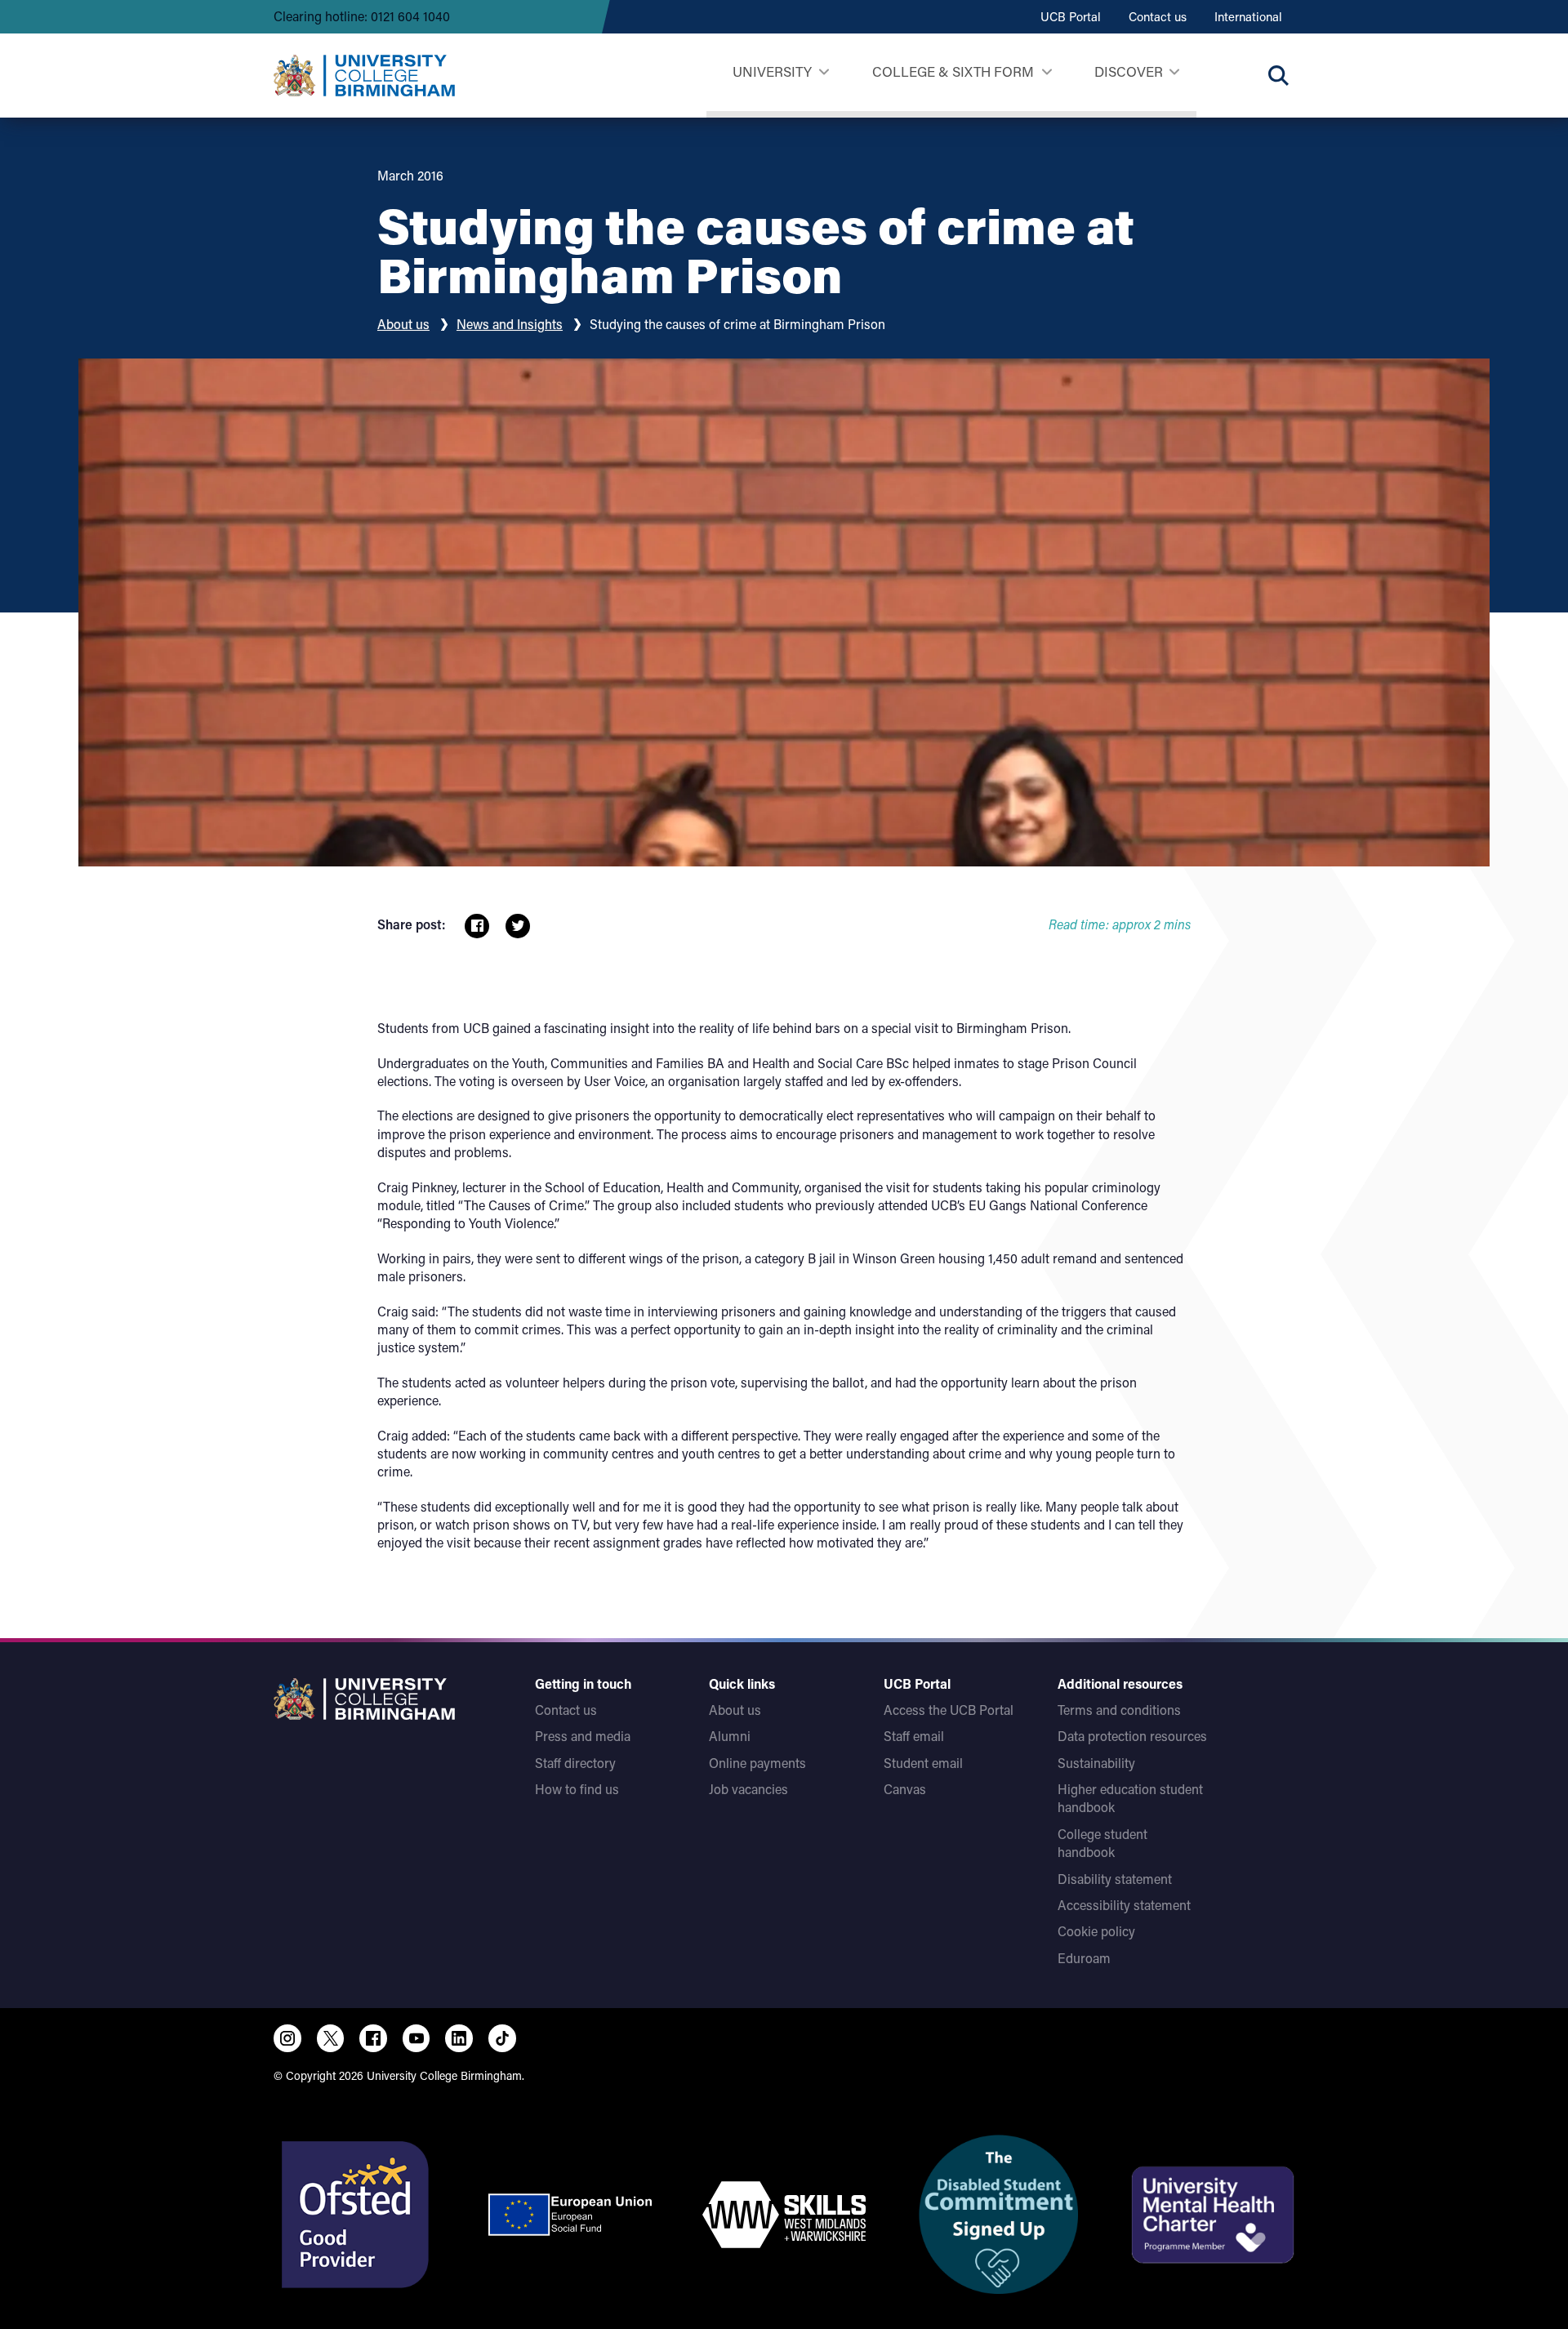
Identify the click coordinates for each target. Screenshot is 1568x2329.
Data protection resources (1132, 1736)
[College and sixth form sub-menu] (1047, 72)
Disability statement (1115, 1879)
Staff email (914, 1736)
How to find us (577, 1789)
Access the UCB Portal (949, 1710)
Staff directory (575, 1763)
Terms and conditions (1119, 1710)
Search (1278, 75)
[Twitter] (331, 2038)
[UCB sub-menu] (824, 72)
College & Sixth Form (953, 71)
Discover (1129, 71)
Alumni (730, 1736)
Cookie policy (1096, 1931)
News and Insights (510, 324)
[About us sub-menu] (1174, 72)
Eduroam (1084, 1958)
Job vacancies (748, 1789)
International (1248, 16)
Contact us (1158, 16)
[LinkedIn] (459, 2038)
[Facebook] (373, 2038)
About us (403, 324)
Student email (923, 1763)
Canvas (905, 1789)
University (772, 71)
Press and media (583, 1736)
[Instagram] (287, 2038)
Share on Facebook (477, 926)
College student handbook (1102, 1843)
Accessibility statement (1124, 1905)
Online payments (757, 1763)
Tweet (518, 926)
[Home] (364, 75)
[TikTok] (502, 2038)
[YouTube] (416, 2038)
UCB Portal (1071, 16)
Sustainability (1096, 1763)
